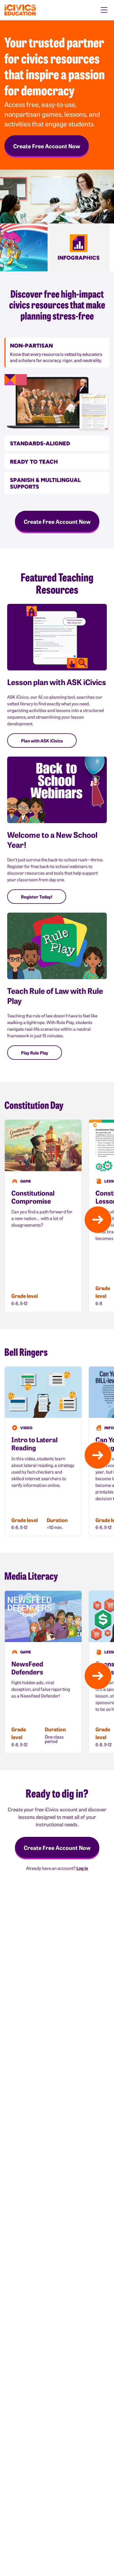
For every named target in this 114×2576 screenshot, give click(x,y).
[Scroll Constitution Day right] (98, 1220)
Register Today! (37, 897)
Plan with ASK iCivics (42, 741)
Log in (82, 1868)
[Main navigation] (104, 10)
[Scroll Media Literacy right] (98, 1676)
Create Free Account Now (47, 146)
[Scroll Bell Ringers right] (98, 1455)
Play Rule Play (35, 1053)
